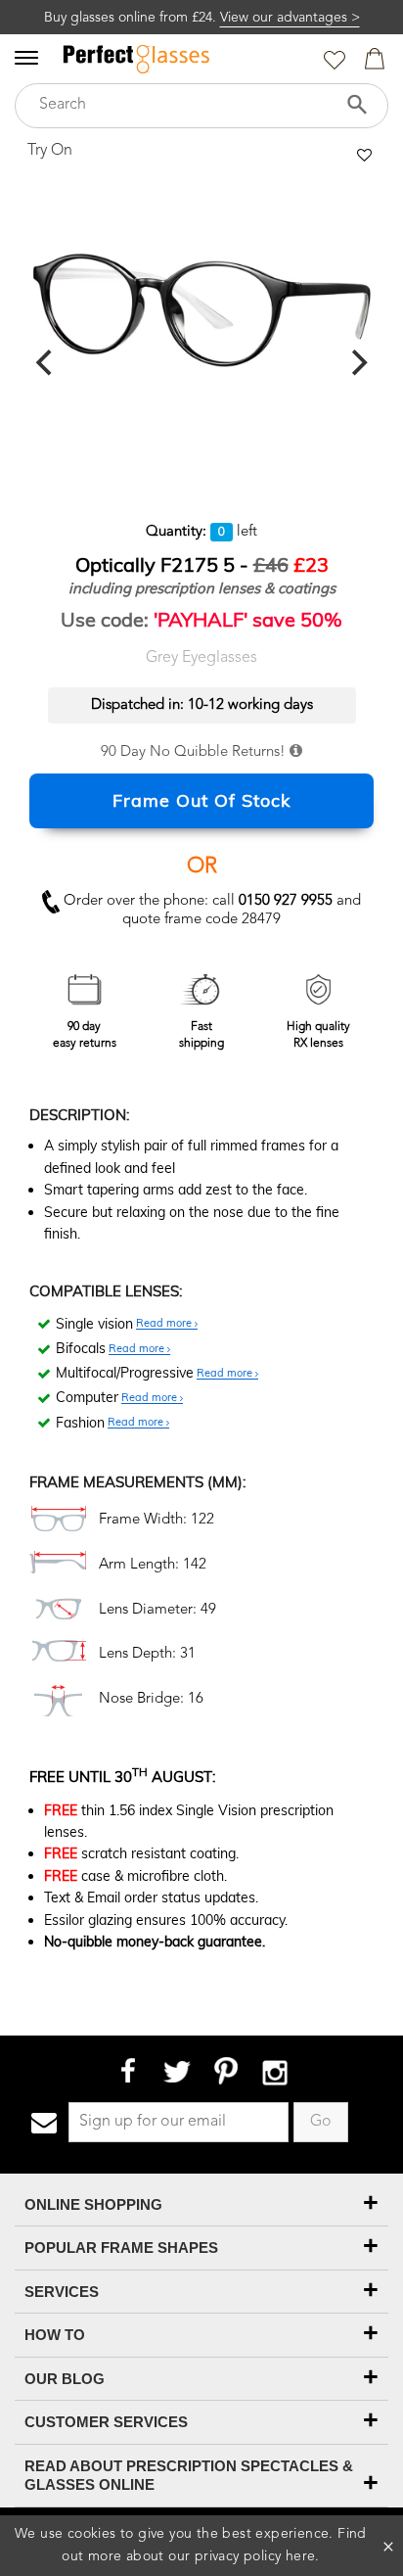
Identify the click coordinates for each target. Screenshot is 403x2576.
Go (321, 2122)
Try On (50, 151)
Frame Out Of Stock (201, 800)
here (301, 2556)
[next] (357, 363)
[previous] (46, 363)
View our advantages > (290, 18)
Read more (165, 1324)
